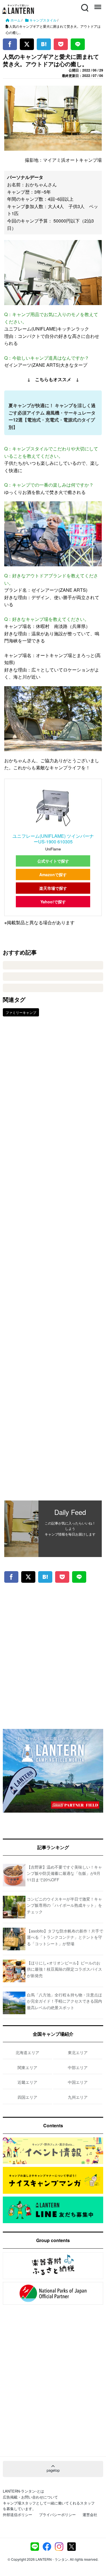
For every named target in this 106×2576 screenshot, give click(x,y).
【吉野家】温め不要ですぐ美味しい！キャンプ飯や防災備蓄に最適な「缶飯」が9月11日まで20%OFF (64, 1873)
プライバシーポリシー (57, 2515)
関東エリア (27, 2067)
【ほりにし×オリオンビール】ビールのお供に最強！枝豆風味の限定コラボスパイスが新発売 (64, 1969)
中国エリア (78, 2082)
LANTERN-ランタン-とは (23, 2491)
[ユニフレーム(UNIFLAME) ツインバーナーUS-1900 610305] (53, 808)
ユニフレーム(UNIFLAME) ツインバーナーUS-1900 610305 (53, 839)
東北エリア (78, 2052)
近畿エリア (27, 2082)
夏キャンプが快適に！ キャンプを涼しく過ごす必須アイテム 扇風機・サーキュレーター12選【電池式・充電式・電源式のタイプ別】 (52, 416)
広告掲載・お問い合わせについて (30, 2497)
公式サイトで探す (53, 861)
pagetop (53, 2470)
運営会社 (90, 2515)
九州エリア (78, 2097)
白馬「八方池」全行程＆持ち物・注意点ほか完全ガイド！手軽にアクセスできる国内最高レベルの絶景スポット (64, 2001)
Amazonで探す (53, 874)
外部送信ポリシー (18, 2515)
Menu (97, 4)
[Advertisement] (53, 1263)
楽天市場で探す (53, 888)
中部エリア (78, 2067)
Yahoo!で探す (53, 902)
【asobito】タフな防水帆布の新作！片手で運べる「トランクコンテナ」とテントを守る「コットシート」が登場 (65, 1937)
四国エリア (27, 2097)
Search (84, 4)
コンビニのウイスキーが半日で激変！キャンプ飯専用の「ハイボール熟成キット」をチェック (64, 1905)
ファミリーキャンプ (21, 1012)
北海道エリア (27, 2052)
